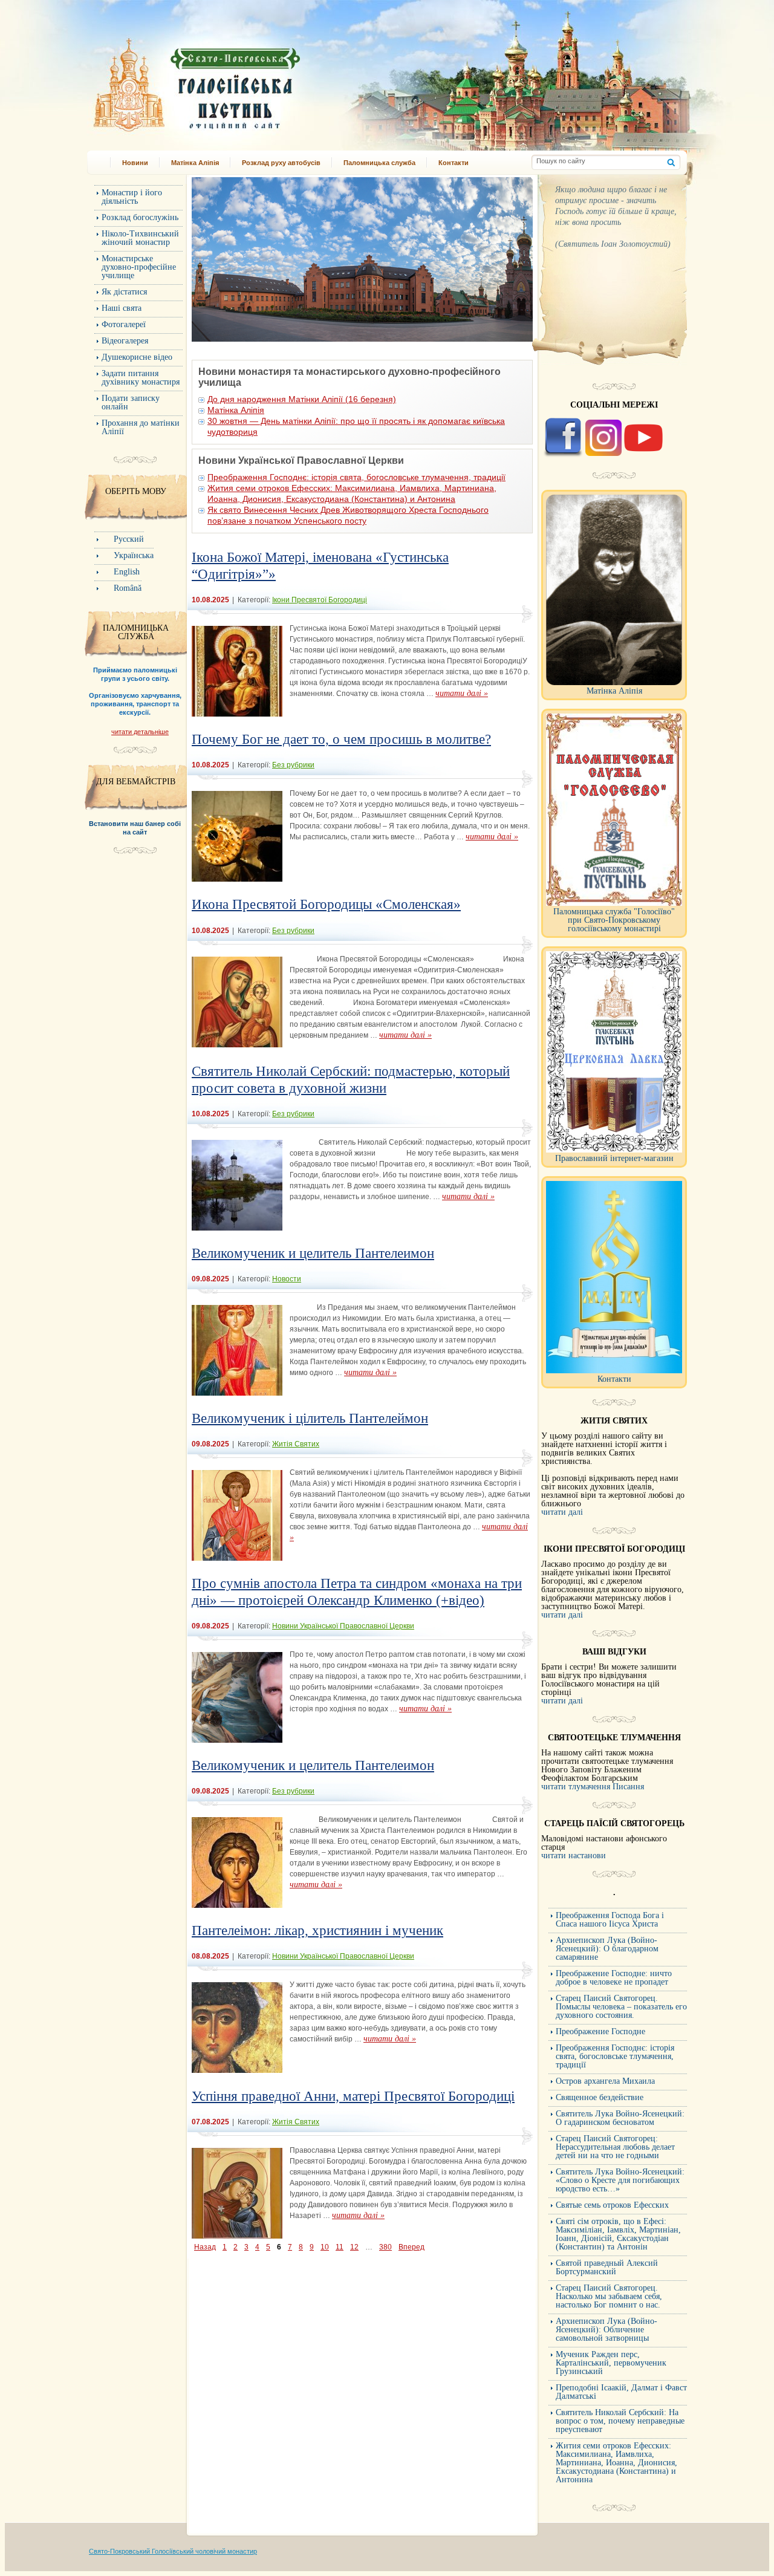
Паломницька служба (379, 163)
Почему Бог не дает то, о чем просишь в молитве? (341, 739)
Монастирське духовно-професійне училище (139, 267)
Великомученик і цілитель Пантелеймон (310, 1418)
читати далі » (462, 693)
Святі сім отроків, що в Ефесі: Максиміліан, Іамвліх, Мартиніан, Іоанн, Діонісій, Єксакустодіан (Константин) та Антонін (618, 2234)
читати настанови (574, 1856)
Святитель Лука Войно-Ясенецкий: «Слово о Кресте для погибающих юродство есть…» (620, 2180)
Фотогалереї (124, 324)
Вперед (411, 2247)
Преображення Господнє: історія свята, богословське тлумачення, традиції (356, 477)
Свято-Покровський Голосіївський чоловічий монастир (173, 2551)
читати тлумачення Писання (593, 1787)
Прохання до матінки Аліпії (141, 427)
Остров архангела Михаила (605, 2081)
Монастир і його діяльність (132, 197)
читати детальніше (140, 732)
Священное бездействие (600, 2097)
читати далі (562, 1512)
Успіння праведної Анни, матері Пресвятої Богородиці (353, 2096)
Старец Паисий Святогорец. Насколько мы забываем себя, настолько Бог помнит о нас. (609, 2296)
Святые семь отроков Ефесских (612, 2205)
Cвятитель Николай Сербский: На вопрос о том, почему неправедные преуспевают (620, 2421)
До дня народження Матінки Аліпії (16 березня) (302, 399)
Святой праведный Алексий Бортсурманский (607, 2267)
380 (385, 2247)
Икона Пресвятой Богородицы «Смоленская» (326, 904)
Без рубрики (293, 765)
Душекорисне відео (137, 357)
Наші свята (122, 308)
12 (354, 2247)
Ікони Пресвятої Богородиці (320, 600)
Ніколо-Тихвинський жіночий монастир (140, 238)
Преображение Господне (600, 2031)
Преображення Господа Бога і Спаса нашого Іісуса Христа (610, 1920)
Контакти (454, 163)
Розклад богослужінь (140, 217)
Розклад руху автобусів (281, 163)
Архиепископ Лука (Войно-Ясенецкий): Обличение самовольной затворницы (607, 2330)
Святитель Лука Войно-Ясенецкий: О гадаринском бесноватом (620, 2118)
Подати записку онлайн (131, 402)
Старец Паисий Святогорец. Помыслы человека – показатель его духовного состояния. (621, 2007)
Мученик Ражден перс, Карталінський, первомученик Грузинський (611, 2363)
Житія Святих (296, 1444)
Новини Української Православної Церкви (343, 1626)
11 (340, 2247)
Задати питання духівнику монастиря (141, 378)
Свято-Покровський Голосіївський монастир (259, 81)
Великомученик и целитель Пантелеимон (313, 1253)
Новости (287, 1279)
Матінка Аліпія (195, 163)
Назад (205, 2247)
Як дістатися (124, 292)
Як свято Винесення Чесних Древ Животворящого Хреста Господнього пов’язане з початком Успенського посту (348, 515)
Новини (135, 163)
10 (325, 2247)
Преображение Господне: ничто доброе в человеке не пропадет (614, 1978)
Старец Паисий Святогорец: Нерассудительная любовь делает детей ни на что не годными (615, 2147)
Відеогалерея (125, 341)
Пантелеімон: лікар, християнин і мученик (317, 1930)
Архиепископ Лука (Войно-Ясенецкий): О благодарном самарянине (607, 1949)
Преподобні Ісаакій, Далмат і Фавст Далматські (621, 2392)
